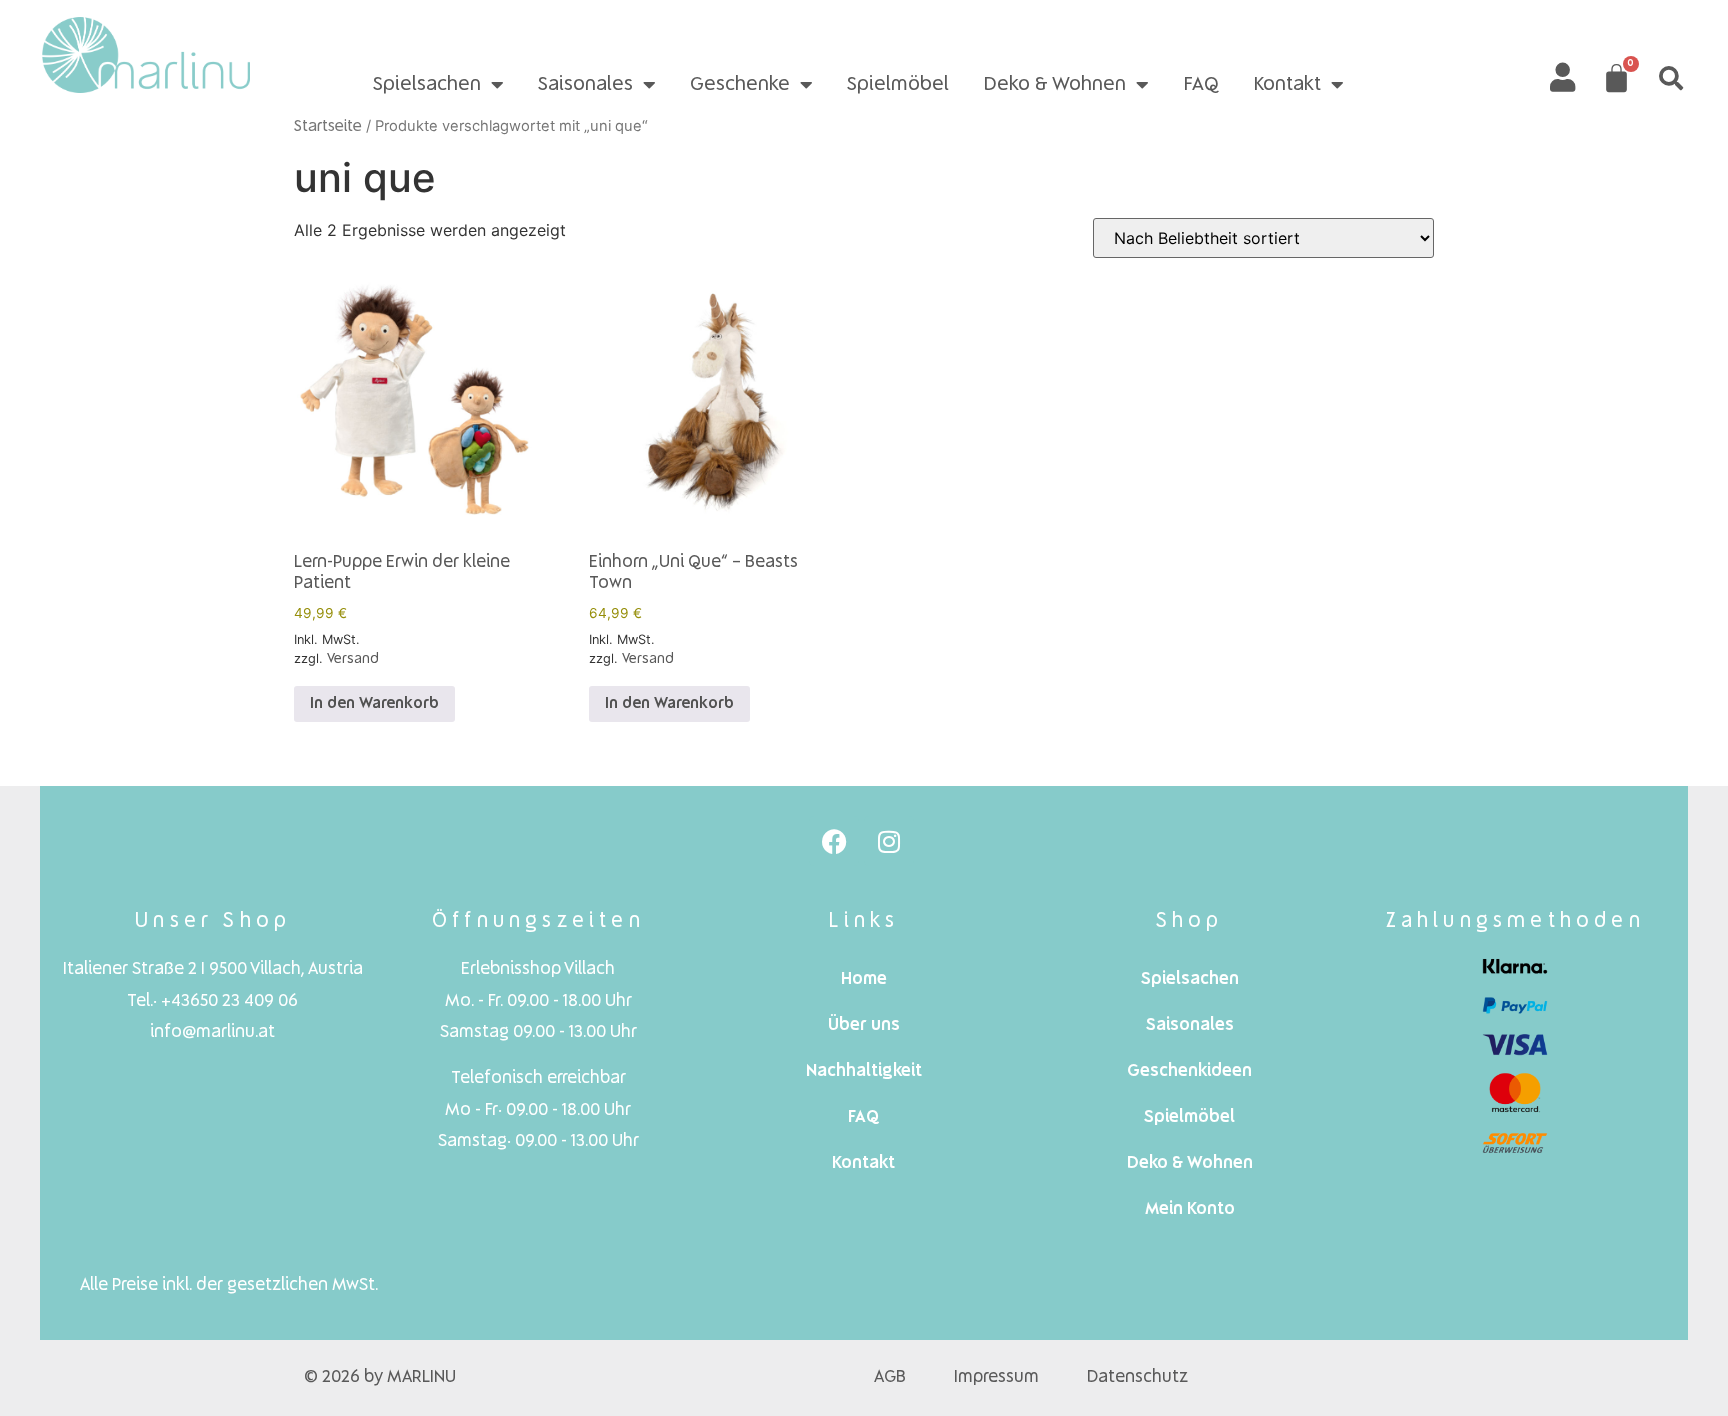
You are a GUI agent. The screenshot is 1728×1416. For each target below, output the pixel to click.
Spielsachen (427, 85)
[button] (1671, 78)
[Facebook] (834, 841)
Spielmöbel (898, 85)
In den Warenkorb (374, 704)
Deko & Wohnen (1054, 85)
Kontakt (1287, 85)
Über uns (864, 1025)
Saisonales (585, 85)
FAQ (1201, 85)
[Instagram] (889, 841)
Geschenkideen (1189, 1071)
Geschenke (740, 85)
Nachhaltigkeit (864, 1071)
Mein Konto (1190, 1209)
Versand (353, 659)
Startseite (328, 127)
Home (864, 979)
